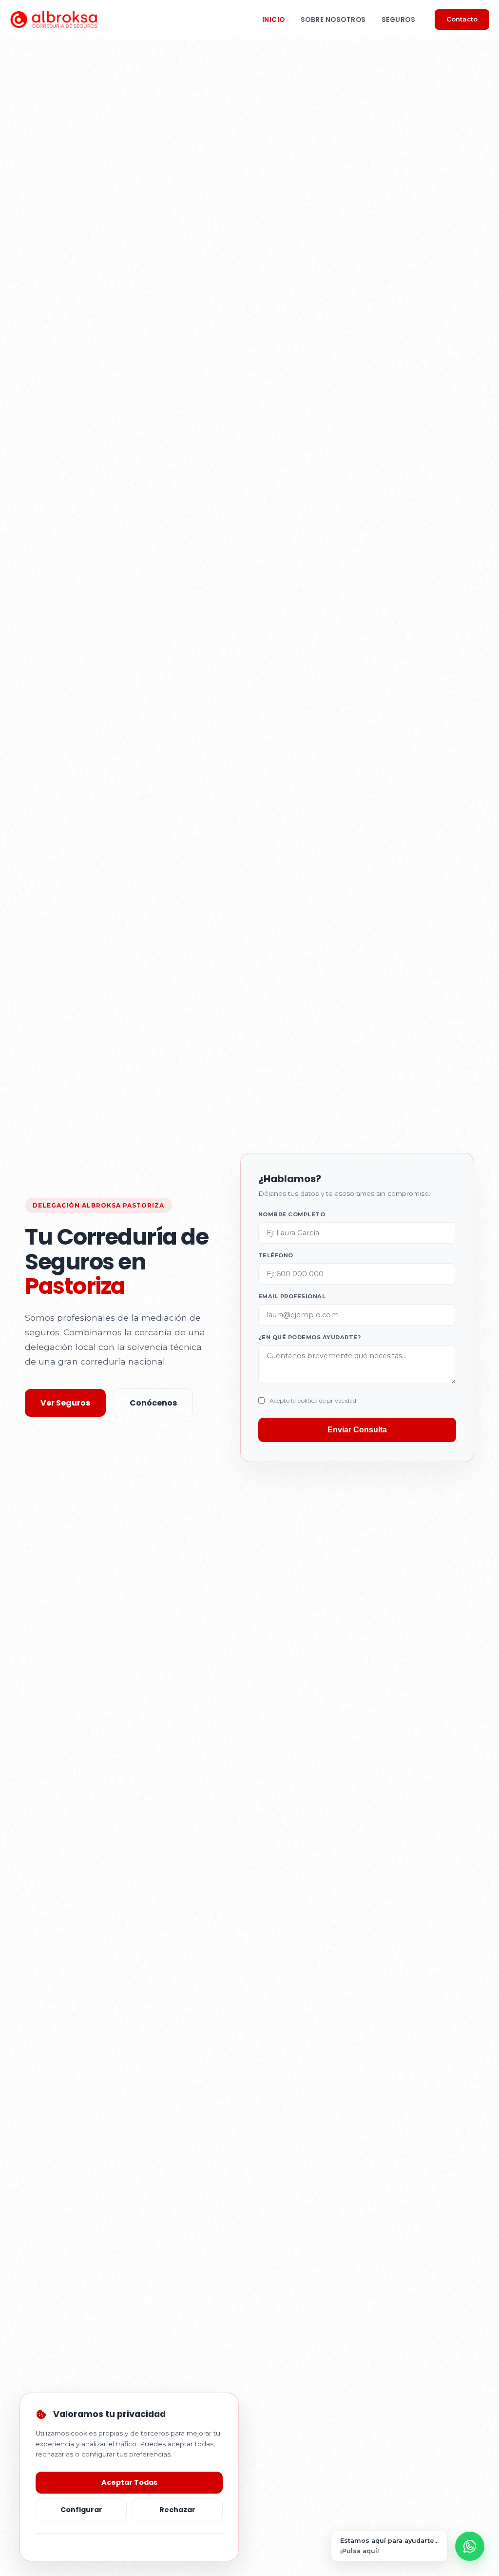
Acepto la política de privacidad (313, 1400)
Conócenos (153, 1403)
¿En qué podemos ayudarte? (310, 1337)
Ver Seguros (65, 1403)
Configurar (81, 2510)
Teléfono (276, 1255)
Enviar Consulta (357, 1430)
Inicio (274, 20)
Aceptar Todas (129, 2482)
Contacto (462, 19)
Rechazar (177, 2510)
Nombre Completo (292, 1214)
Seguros (399, 20)
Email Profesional (292, 1296)
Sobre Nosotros (333, 20)
